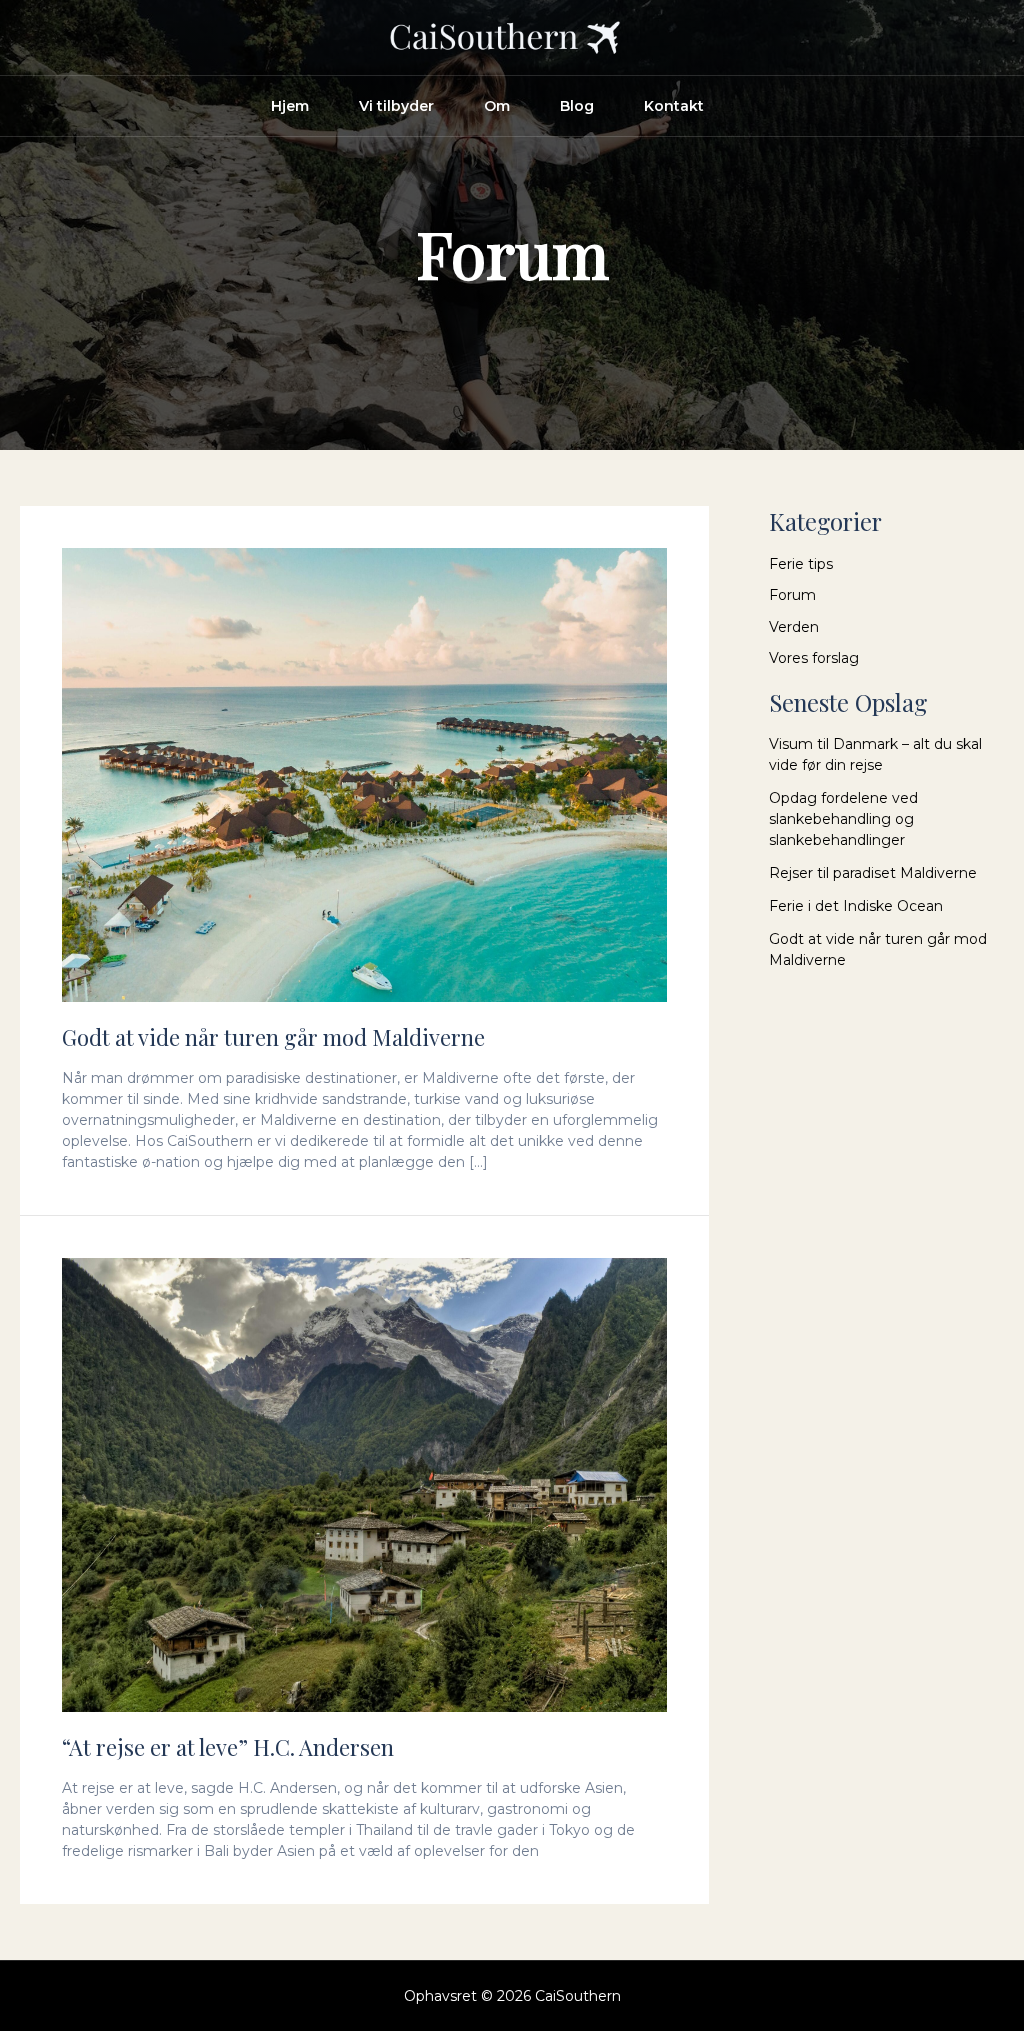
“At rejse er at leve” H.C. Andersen (228, 1747)
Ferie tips (801, 564)
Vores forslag (814, 658)
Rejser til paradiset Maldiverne (873, 873)
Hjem (290, 106)
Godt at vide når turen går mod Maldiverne (273, 1037)
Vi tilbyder (396, 106)
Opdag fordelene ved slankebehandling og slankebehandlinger (843, 819)
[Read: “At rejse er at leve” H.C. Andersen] (364, 1483)
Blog (577, 106)
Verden (794, 627)
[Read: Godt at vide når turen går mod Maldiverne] (364, 773)
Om (497, 106)
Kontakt (674, 106)
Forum (792, 595)
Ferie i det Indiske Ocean (856, 906)
